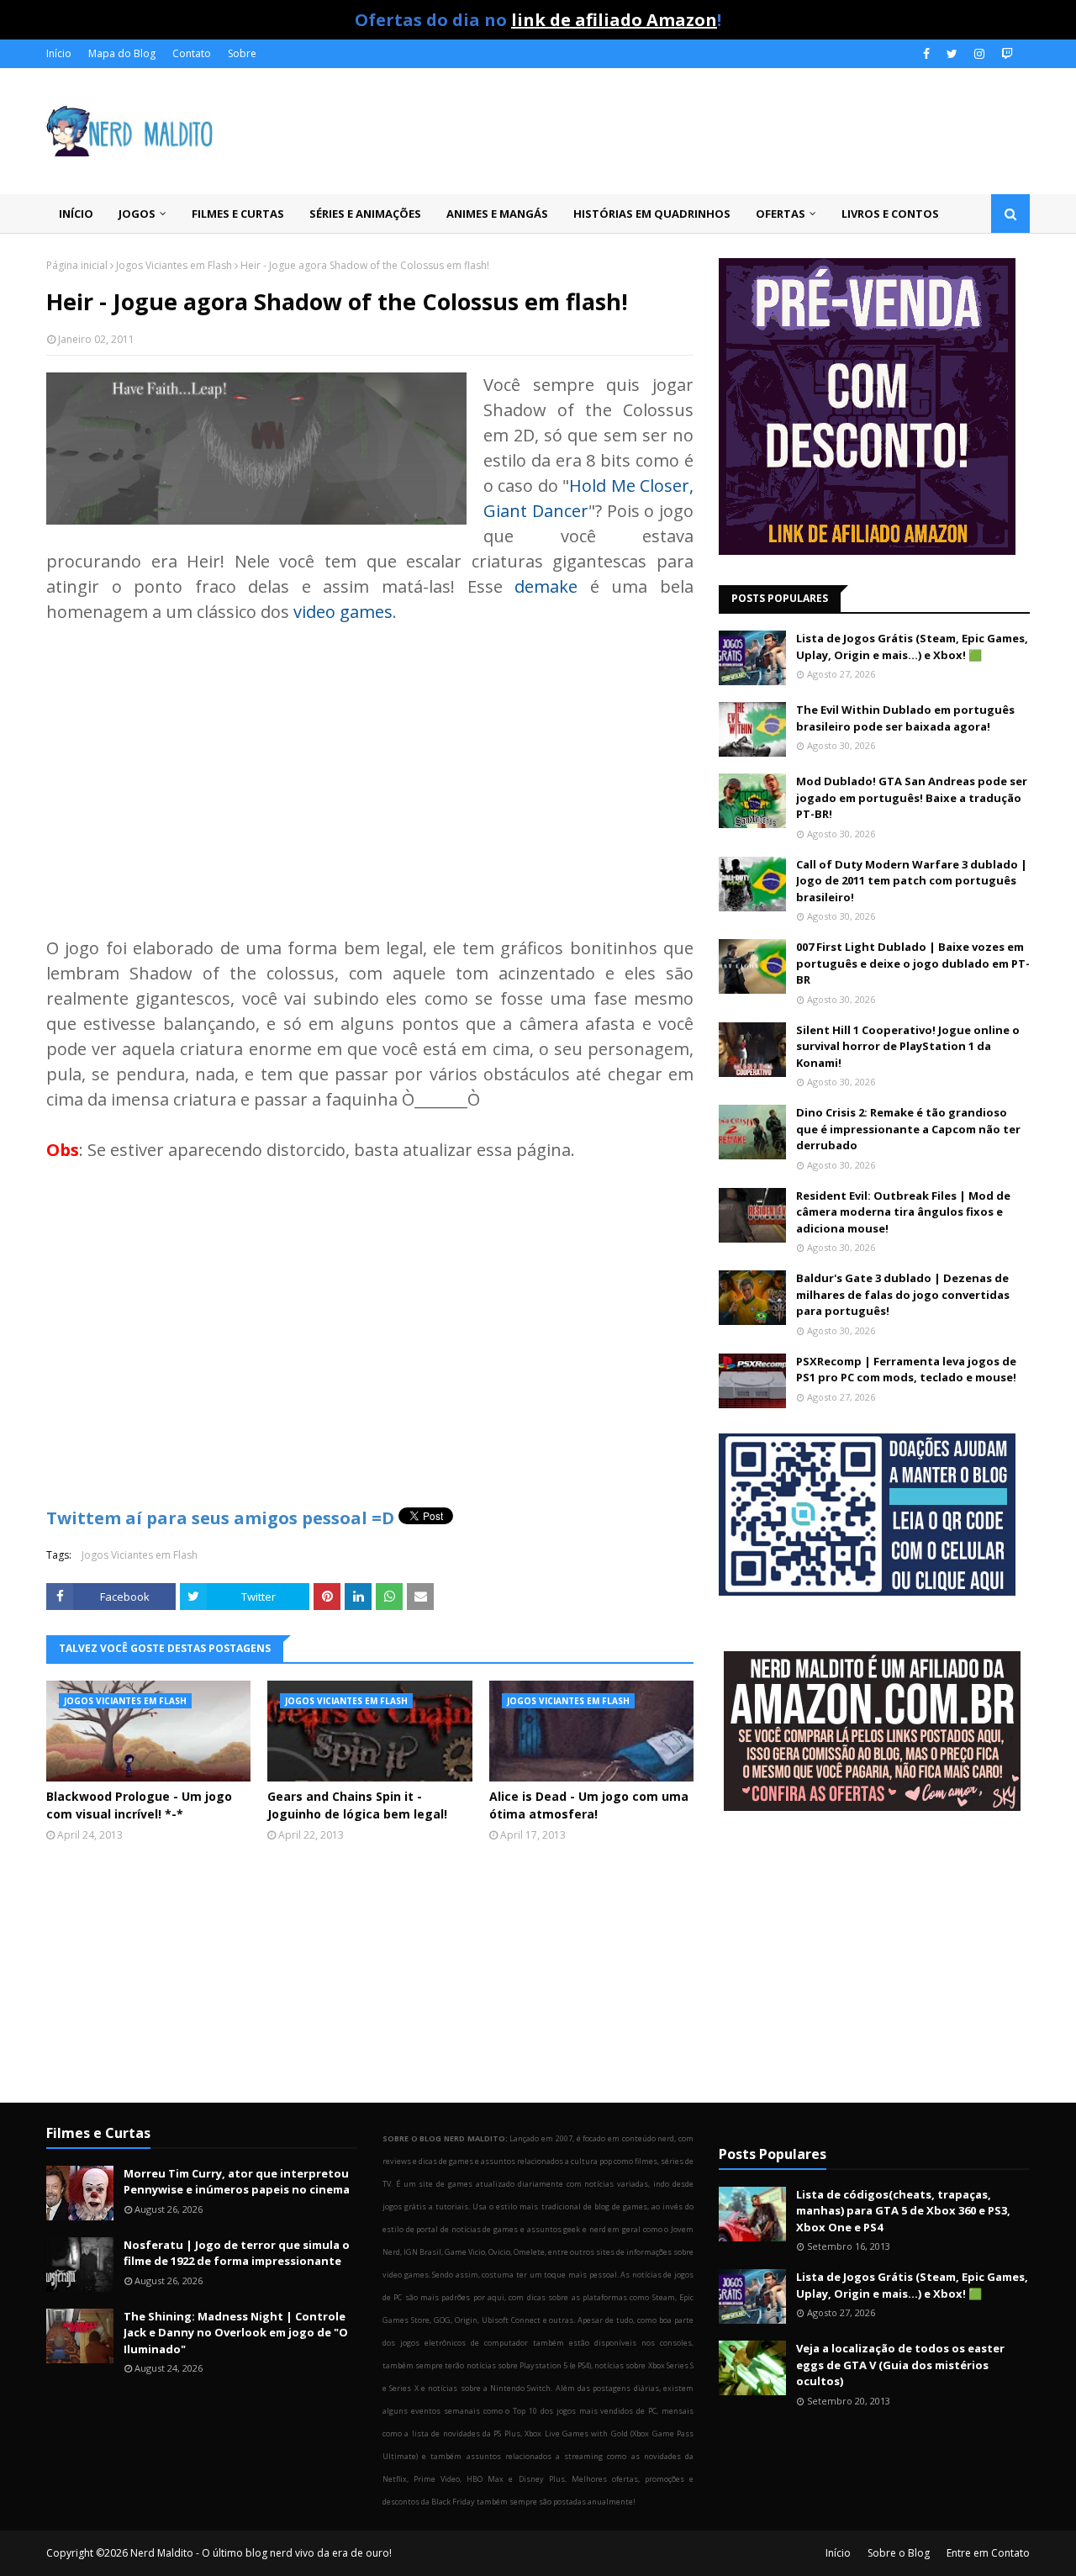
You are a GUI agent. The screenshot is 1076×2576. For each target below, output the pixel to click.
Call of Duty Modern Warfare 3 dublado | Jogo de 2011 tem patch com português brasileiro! (912, 881)
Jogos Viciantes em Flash (174, 265)
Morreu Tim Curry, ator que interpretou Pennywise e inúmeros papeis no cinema (237, 2182)
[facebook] (926, 54)
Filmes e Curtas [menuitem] (238, 214)
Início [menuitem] (76, 214)
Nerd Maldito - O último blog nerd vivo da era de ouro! (261, 2553)
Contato (192, 53)
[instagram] (979, 54)
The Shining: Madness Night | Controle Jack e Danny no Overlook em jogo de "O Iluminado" (236, 2333)
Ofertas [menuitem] (781, 214)
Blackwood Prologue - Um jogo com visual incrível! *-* (139, 1805)
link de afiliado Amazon (614, 20)
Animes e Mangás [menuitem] (497, 214)
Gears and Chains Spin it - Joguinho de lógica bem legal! (357, 1805)
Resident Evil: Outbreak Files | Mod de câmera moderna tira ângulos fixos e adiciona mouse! (903, 1212)
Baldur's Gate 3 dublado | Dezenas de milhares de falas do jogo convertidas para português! (903, 1294)
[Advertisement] (370, 768)
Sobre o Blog (899, 2553)
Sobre (242, 53)
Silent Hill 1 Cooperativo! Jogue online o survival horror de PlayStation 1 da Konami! (908, 1046)
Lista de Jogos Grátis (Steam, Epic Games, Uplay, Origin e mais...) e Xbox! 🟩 (912, 647)
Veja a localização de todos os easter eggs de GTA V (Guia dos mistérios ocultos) (900, 2365)
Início (59, 53)
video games (343, 612)
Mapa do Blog (122, 53)
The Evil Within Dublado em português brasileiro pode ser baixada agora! (905, 718)
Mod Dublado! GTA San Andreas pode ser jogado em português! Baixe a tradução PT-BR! (912, 797)
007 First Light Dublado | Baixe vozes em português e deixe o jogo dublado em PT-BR (913, 963)
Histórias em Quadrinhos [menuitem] (652, 214)
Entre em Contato (988, 2553)
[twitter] (952, 54)
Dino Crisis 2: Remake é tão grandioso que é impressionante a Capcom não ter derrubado (908, 1129)
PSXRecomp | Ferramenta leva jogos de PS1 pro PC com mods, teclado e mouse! (906, 1370)
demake (546, 586)
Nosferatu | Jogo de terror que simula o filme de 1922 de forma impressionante (237, 2253)
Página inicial (77, 265)
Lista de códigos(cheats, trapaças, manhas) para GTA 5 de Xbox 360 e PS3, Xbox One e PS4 (903, 2211)
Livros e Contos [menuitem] (890, 214)
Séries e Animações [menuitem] (365, 214)
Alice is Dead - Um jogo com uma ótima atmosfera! (589, 1805)
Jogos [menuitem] (137, 214)
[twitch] (1005, 54)
